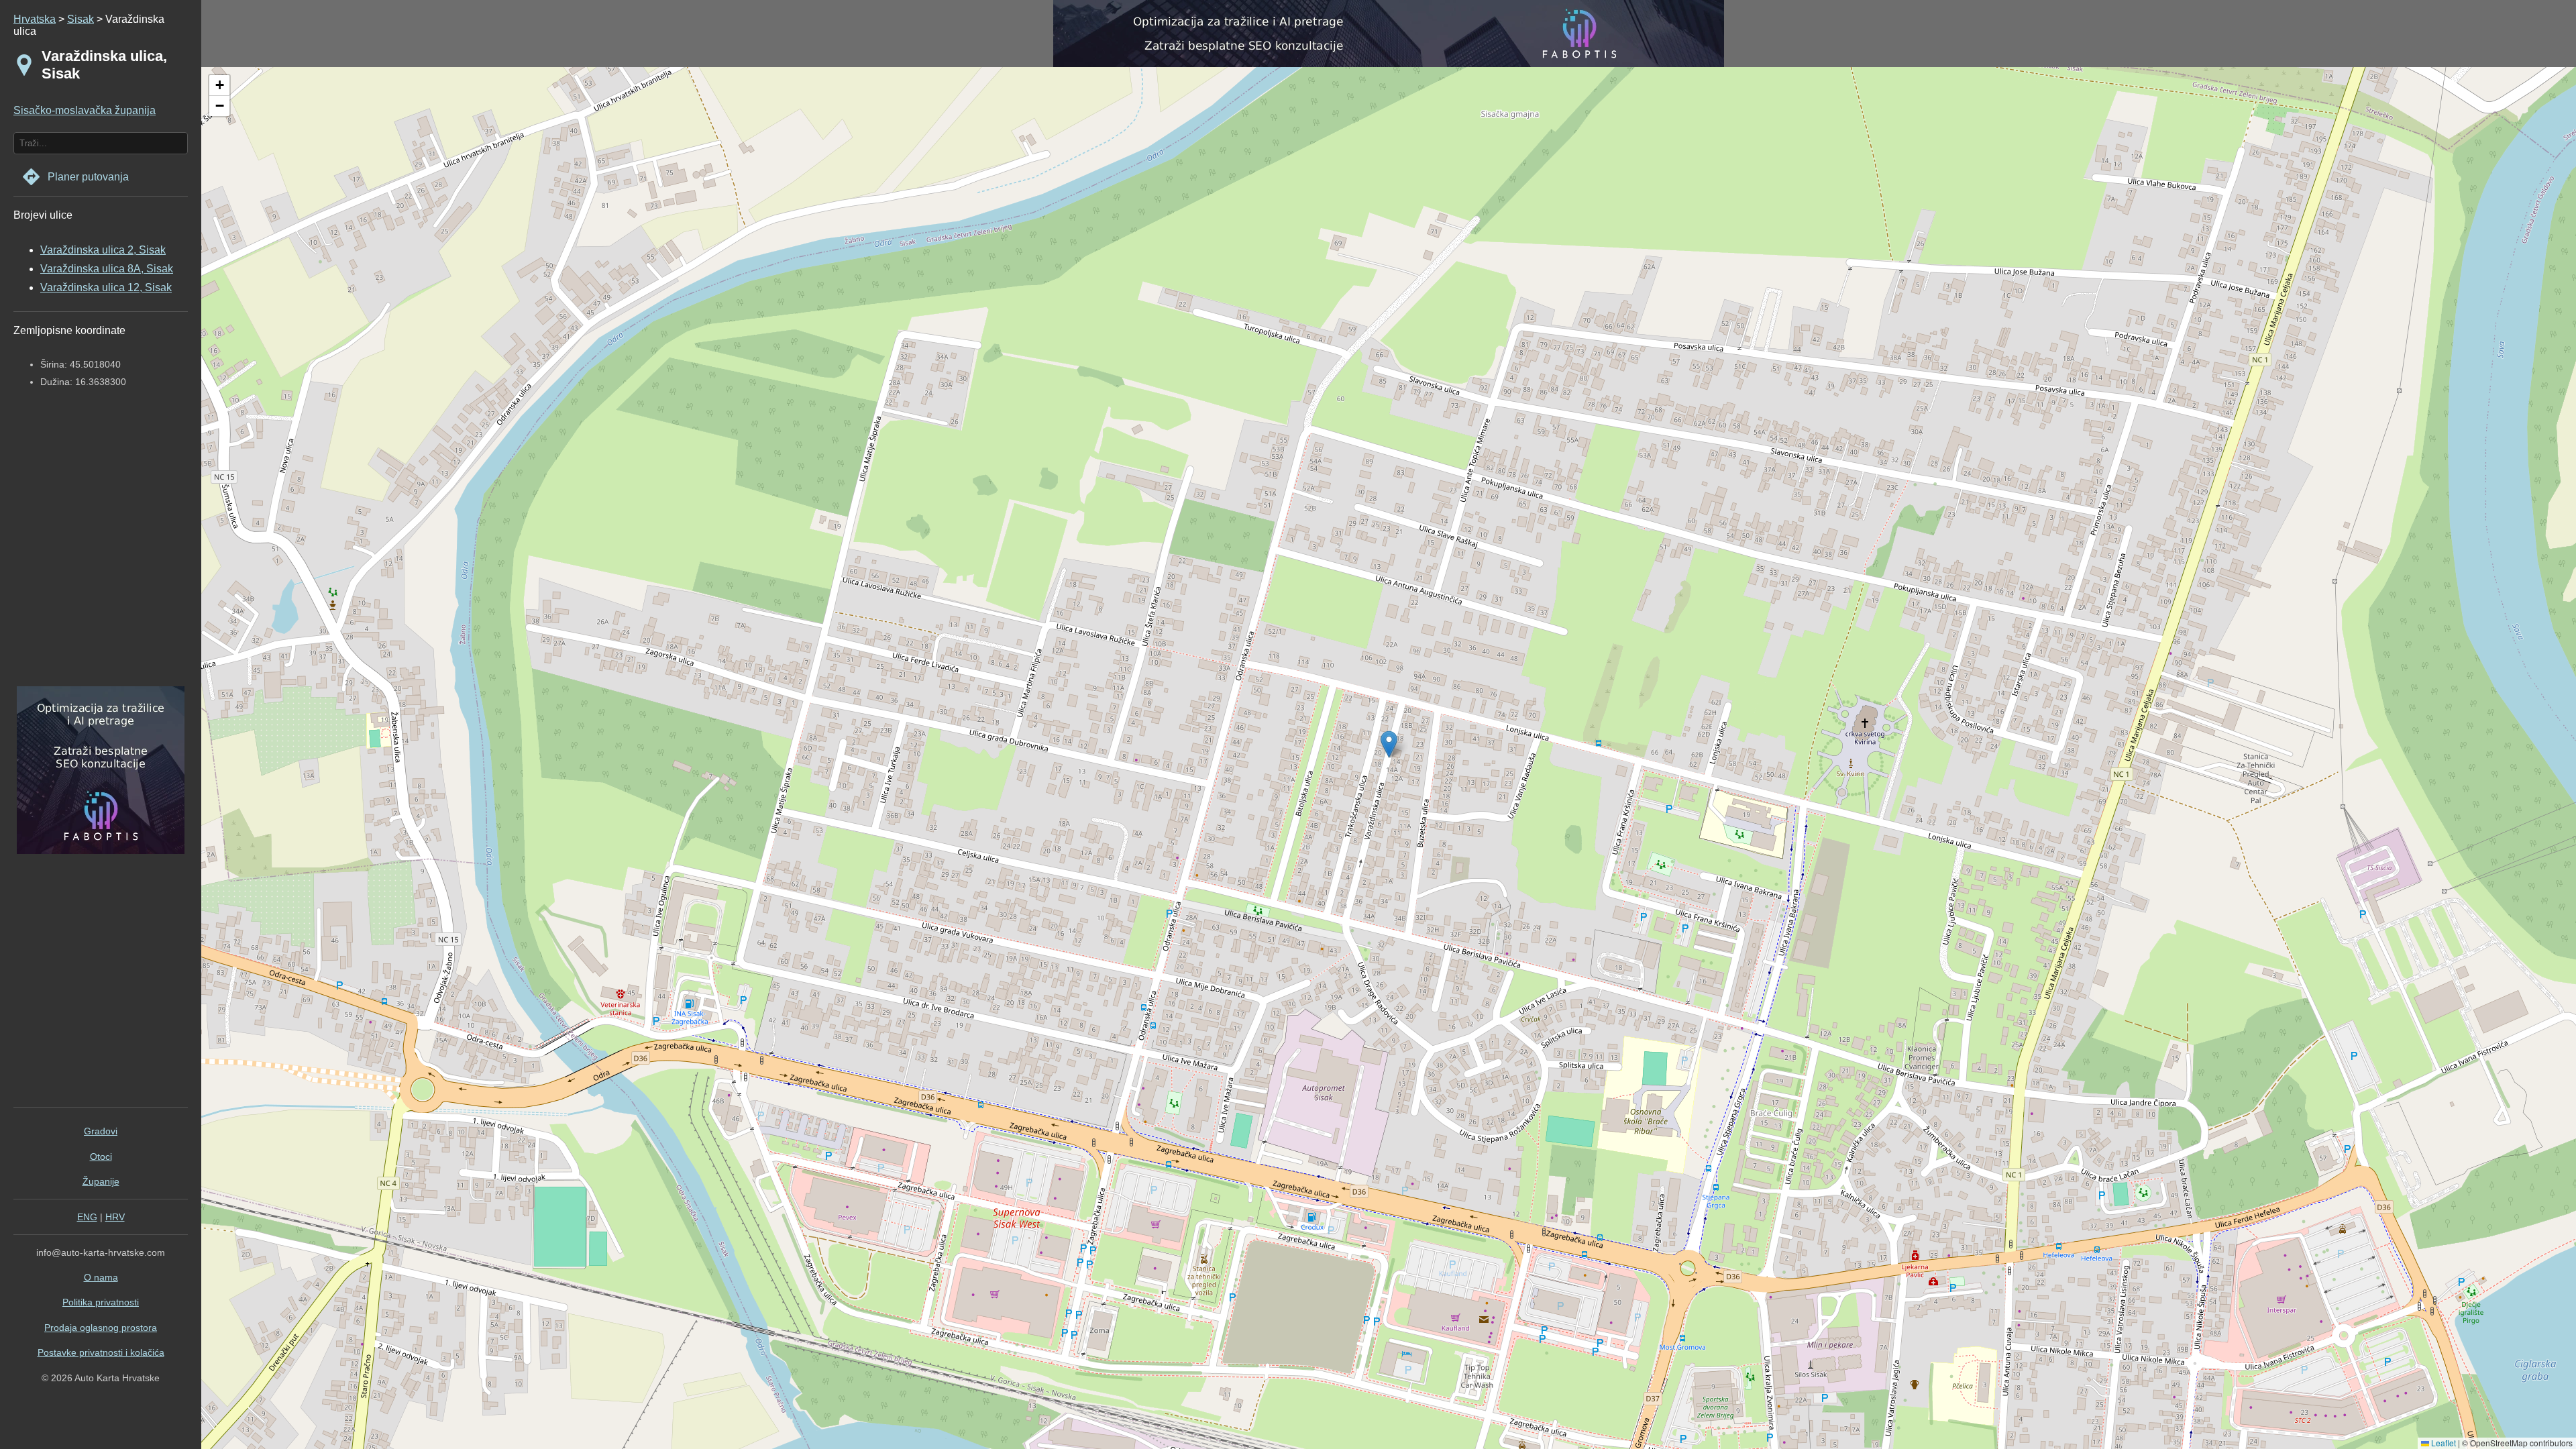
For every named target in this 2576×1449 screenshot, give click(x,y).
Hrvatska (35, 19)
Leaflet (2443, 1443)
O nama (101, 1277)
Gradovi (101, 1131)
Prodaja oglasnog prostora (101, 1328)
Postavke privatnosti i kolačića (101, 1352)
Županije (101, 1181)
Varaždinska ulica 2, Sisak (103, 250)
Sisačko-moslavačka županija (85, 110)
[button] (219, 86)
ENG (87, 1217)
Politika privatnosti (101, 1302)
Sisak (80, 19)
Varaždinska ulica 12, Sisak (106, 287)
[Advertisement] (97, 549)
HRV (115, 1217)
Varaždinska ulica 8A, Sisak (107, 269)
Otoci (101, 1157)
